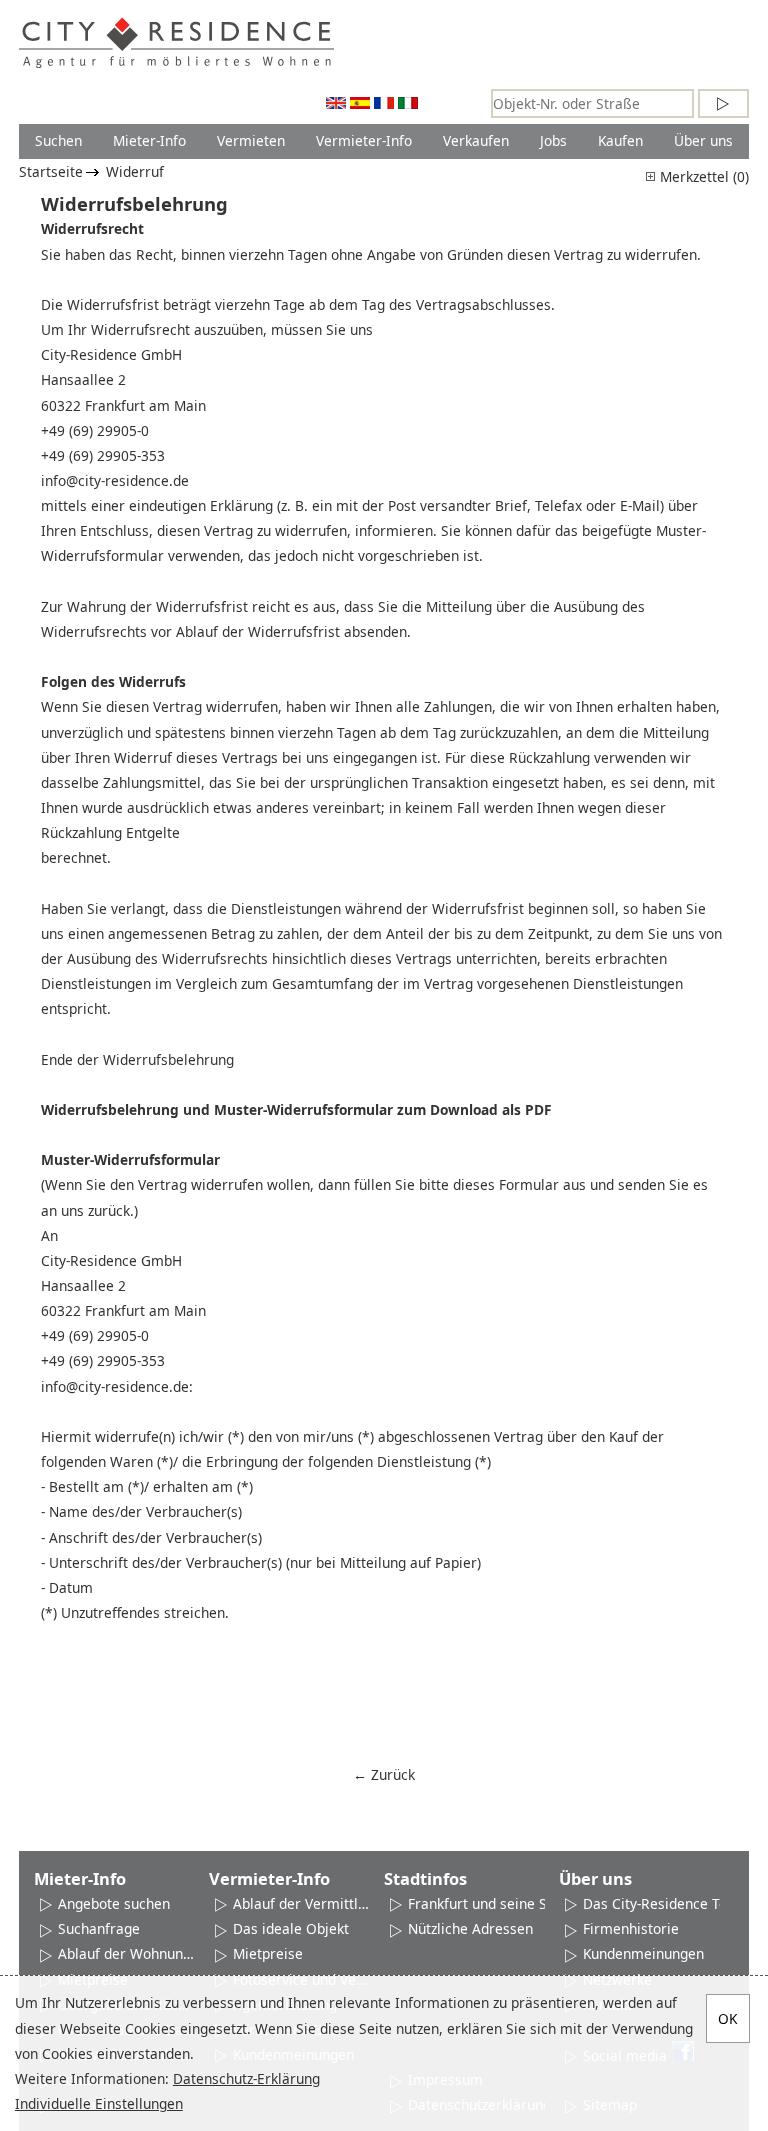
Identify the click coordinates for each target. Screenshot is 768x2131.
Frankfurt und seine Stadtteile (505, 1903)
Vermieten (251, 140)
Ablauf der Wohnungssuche (126, 1953)
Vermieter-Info (364, 140)
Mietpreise (268, 1953)
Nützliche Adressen (470, 1928)
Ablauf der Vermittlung (301, 1903)
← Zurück (384, 1774)
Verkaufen (476, 140)
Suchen (58, 140)
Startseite (51, 171)
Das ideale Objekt (291, 1928)
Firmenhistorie (631, 1928)
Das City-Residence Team (665, 1903)
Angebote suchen (114, 1903)
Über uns (703, 140)
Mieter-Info (149, 140)
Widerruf (135, 171)
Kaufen (620, 140)
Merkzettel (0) (702, 176)
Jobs (553, 140)
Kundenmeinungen (643, 1953)
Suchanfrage (99, 1928)
